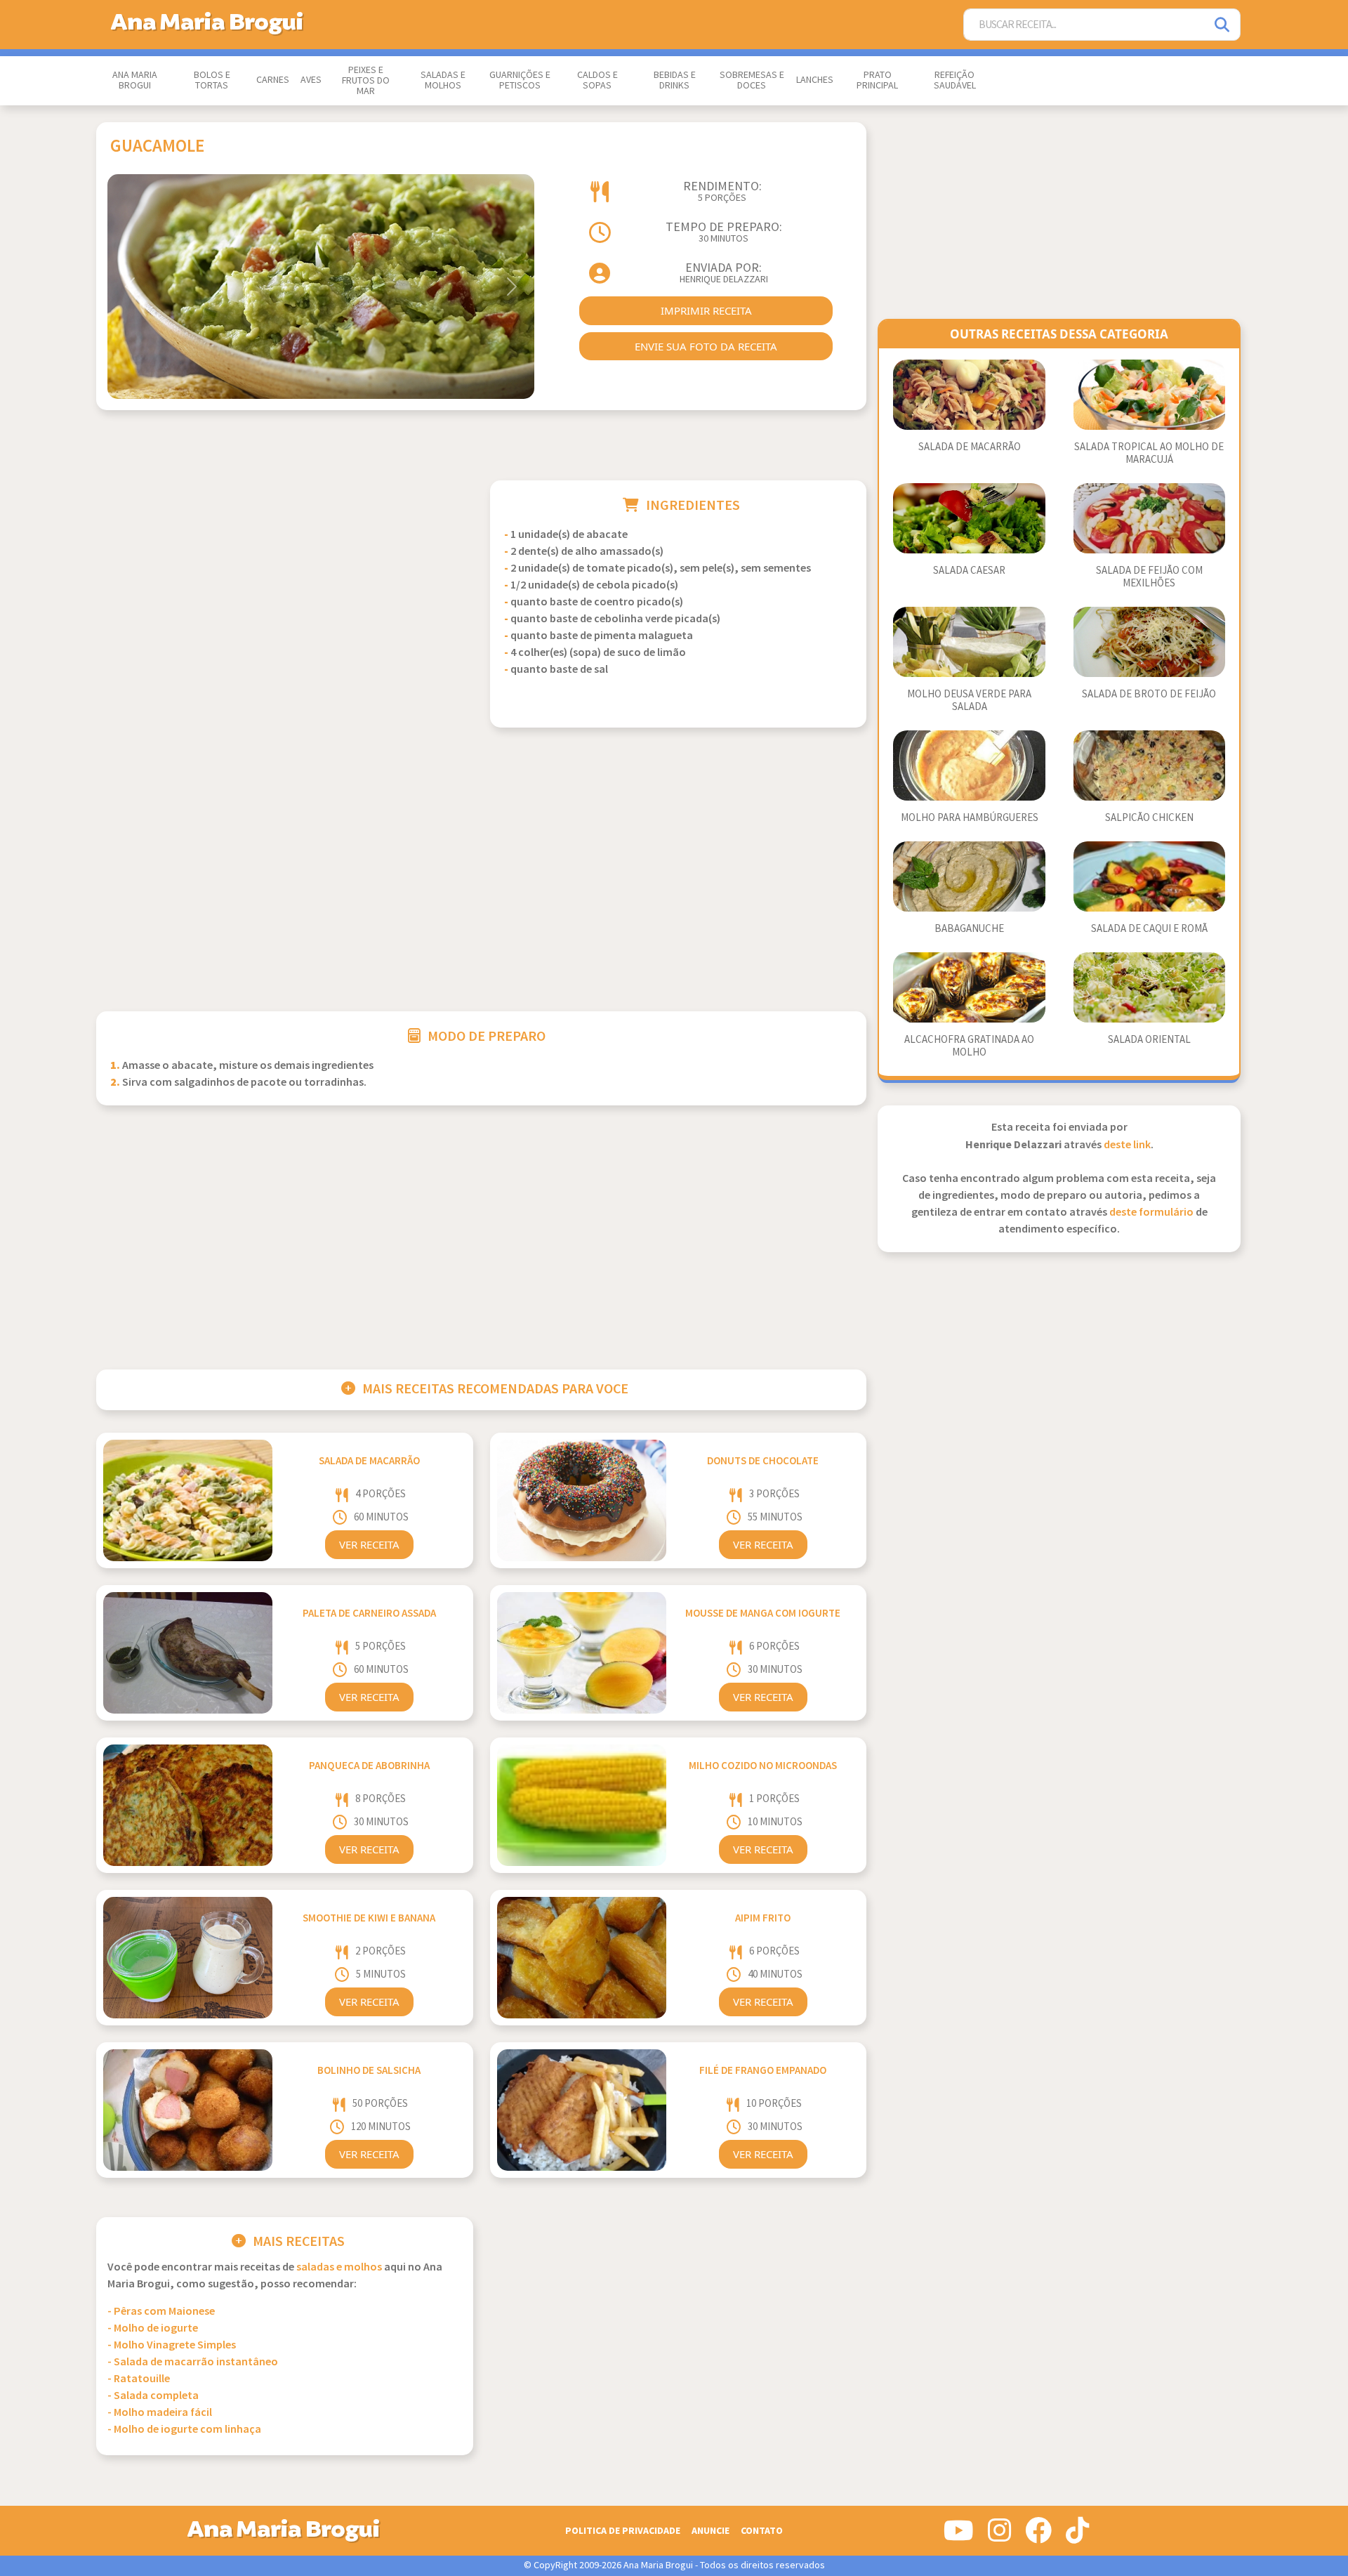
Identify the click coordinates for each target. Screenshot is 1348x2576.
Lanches (815, 80)
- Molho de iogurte (153, 2328)
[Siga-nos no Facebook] (1038, 2536)
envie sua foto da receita (706, 346)
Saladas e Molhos (443, 80)
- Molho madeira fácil (160, 2413)
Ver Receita (369, 1544)
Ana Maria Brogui (135, 80)
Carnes (273, 80)
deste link (1127, 1145)
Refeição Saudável (955, 80)
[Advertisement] (285, 579)
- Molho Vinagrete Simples (172, 2345)
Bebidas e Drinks (675, 80)
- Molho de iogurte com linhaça (184, 2430)
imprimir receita (706, 310)
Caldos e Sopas (597, 80)
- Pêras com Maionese (161, 2312)
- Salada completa (153, 2396)
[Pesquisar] (1223, 25)
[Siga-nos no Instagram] (999, 2536)
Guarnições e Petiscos (520, 80)
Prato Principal (877, 80)
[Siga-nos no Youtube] (959, 2536)
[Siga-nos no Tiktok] (1077, 2536)
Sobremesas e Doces (752, 80)
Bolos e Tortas (212, 80)
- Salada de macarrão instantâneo (193, 2362)
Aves (311, 80)
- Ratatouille (139, 2379)
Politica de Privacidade (623, 2531)
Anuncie (711, 2531)
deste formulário (1151, 1213)
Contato (762, 2531)
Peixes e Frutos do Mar (366, 81)
